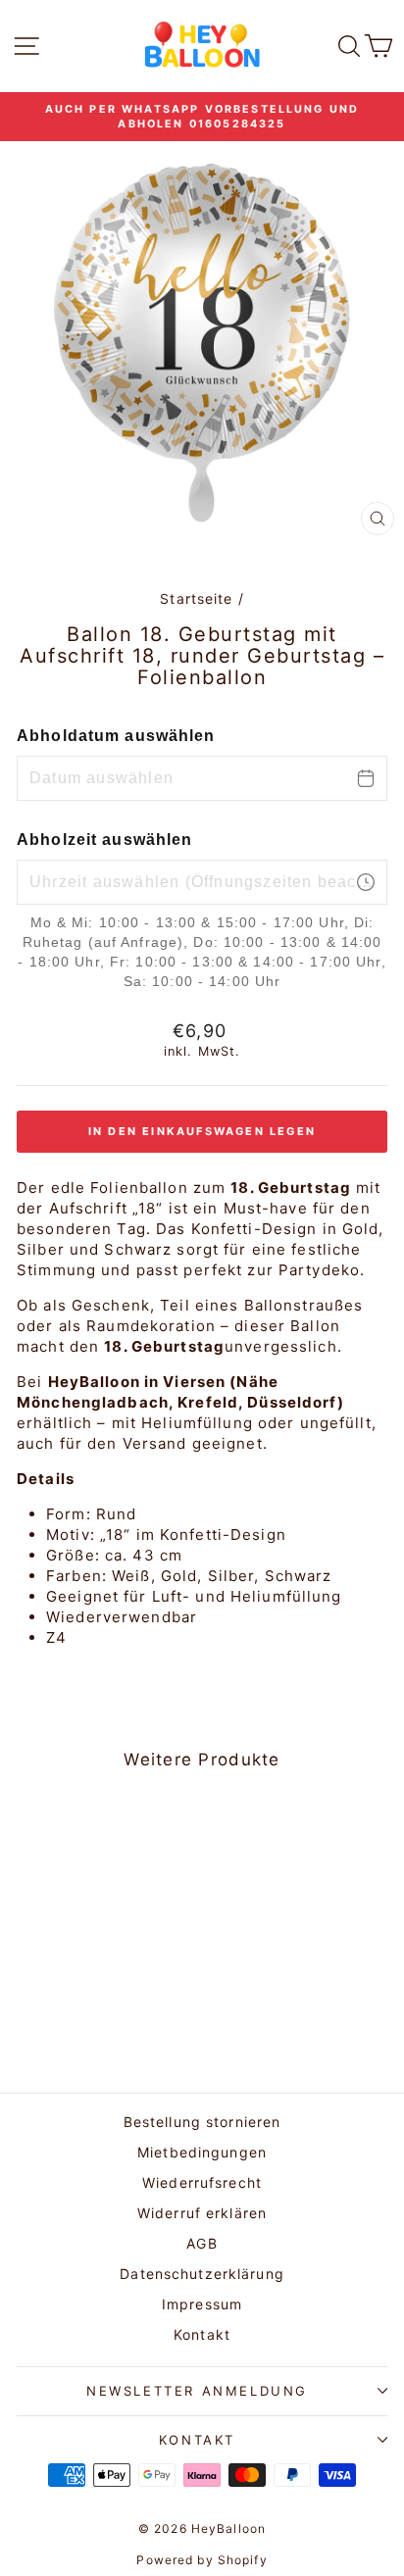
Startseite (196, 598)
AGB (202, 2243)
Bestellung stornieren (202, 2122)
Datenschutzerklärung (202, 2274)
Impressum (202, 2304)
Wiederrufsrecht (202, 2182)
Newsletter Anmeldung (197, 2391)
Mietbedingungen (202, 2152)
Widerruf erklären (202, 2213)
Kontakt (202, 2334)
